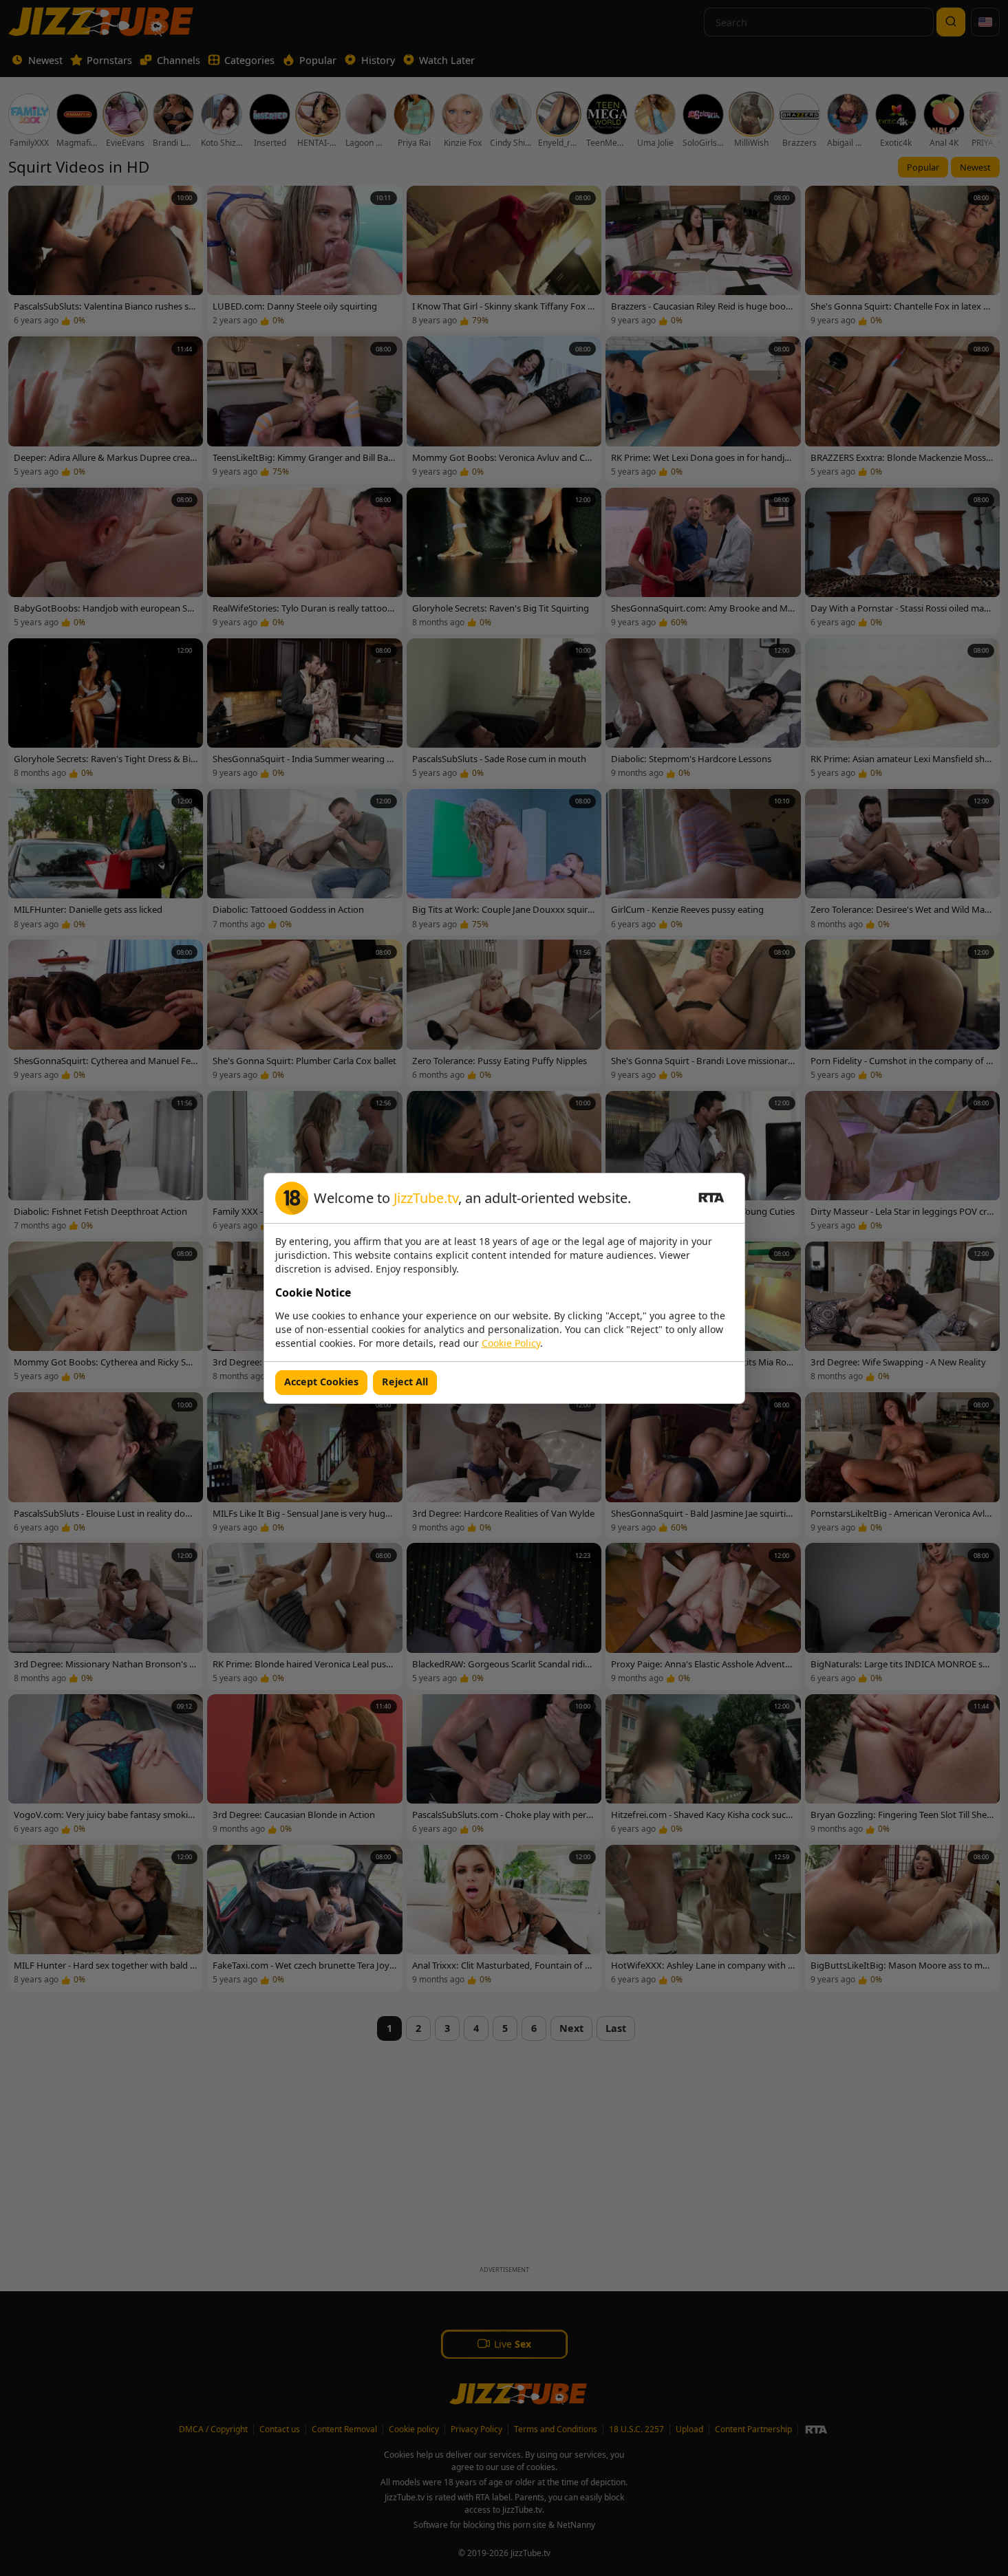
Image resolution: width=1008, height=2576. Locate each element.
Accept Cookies (321, 1382)
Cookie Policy (511, 1343)
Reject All (405, 1382)
